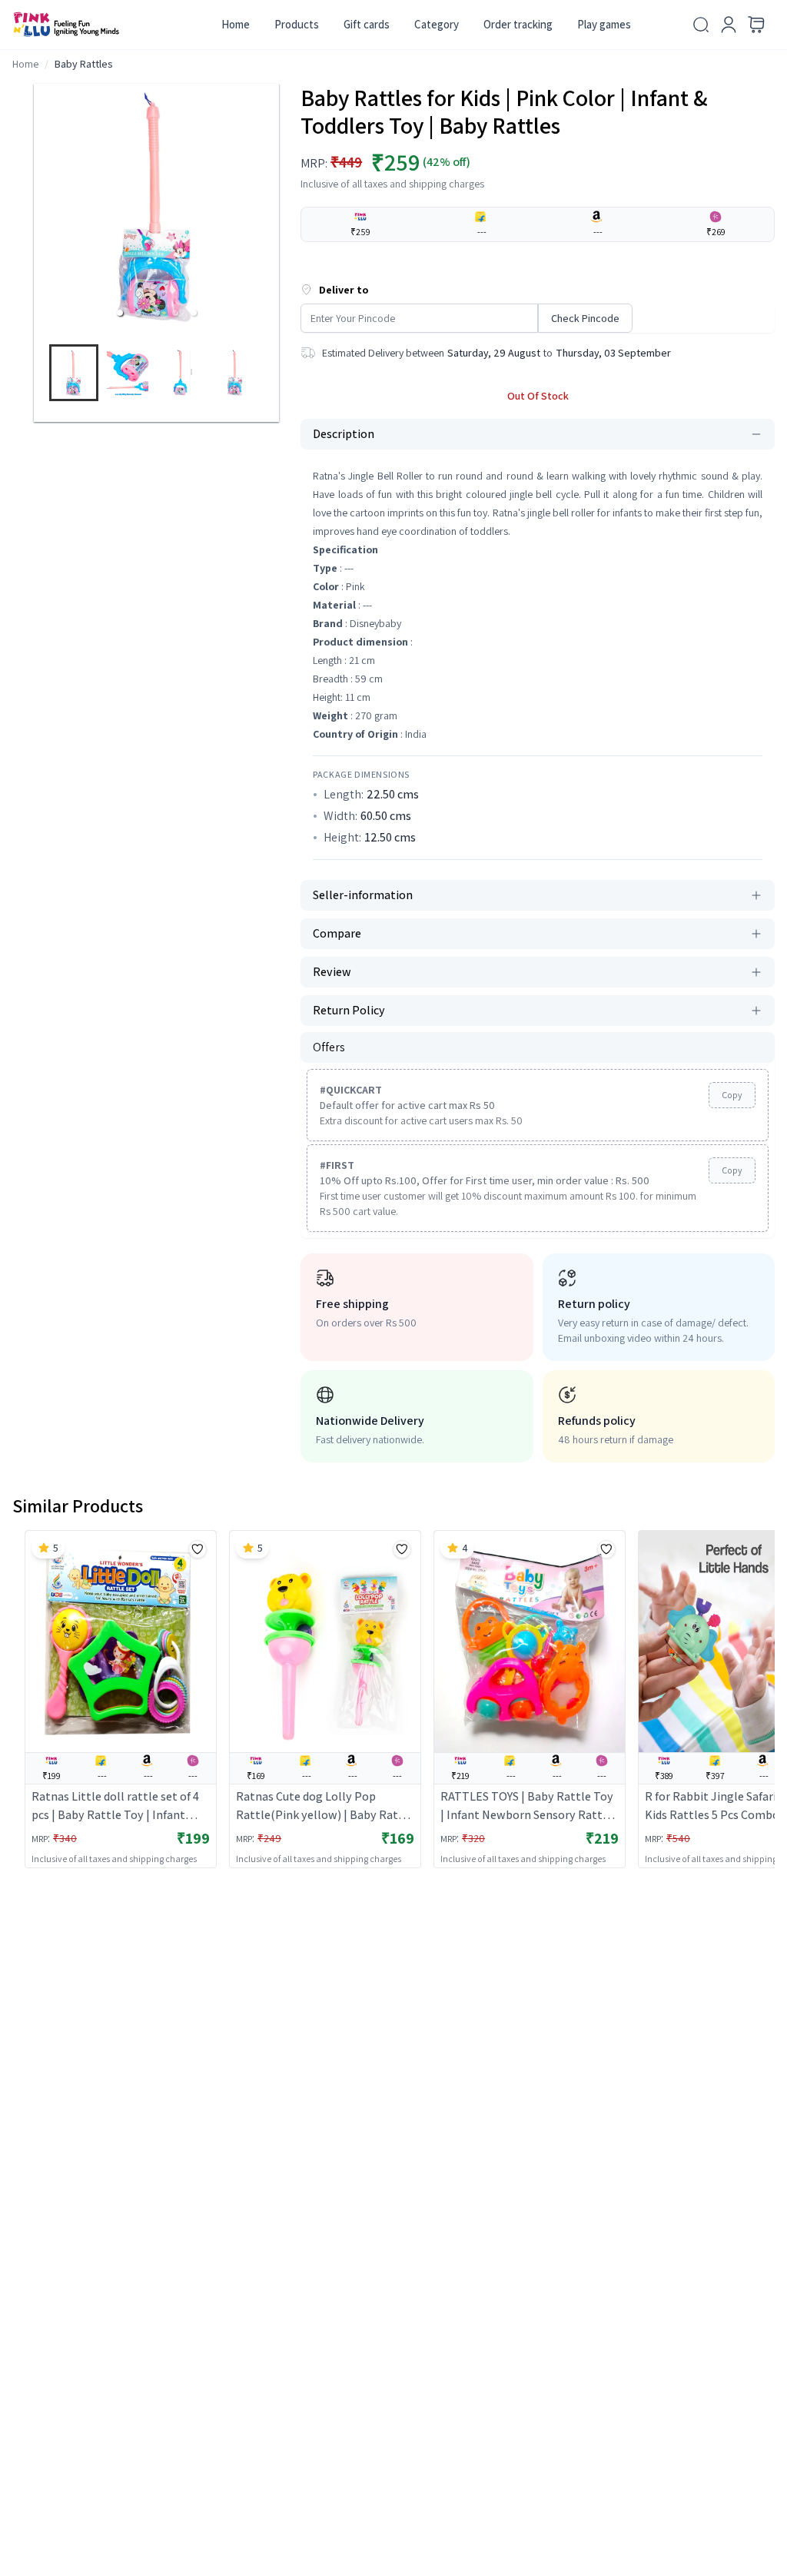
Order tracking (518, 24)
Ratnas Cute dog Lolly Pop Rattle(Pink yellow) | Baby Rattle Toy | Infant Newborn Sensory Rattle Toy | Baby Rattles (325, 1806)
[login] (729, 25)
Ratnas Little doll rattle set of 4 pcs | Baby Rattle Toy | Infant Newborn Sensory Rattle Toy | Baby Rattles (115, 1806)
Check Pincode (585, 318)
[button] (120, 313)
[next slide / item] (272, 376)
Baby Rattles (84, 64)
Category (437, 24)
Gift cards (367, 24)
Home (236, 24)
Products (297, 24)
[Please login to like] (198, 1549)
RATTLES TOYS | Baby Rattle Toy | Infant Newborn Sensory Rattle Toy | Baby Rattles (527, 1806)
